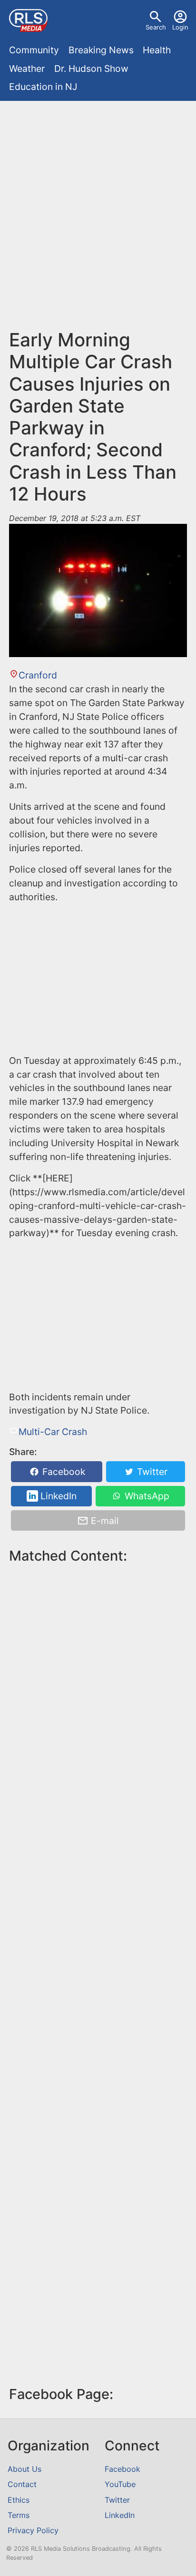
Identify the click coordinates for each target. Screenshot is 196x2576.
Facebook (63, 1472)
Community (34, 50)
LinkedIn (57, 1496)
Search (156, 27)
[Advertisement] (98, 219)
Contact (22, 2484)
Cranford (38, 675)
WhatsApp (146, 1496)
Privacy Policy (33, 2530)
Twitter (151, 1472)
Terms (19, 2515)
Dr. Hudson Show (91, 69)
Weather (27, 69)
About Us (24, 2469)
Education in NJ (43, 87)
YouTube (120, 2484)
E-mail (104, 1521)
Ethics (19, 2500)
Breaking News (101, 50)
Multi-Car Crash (53, 1432)
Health (157, 50)
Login (180, 27)
